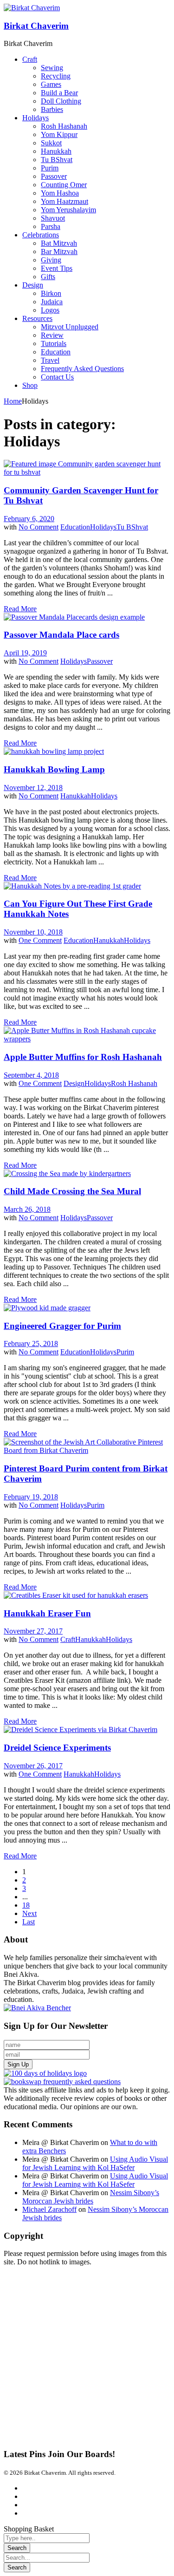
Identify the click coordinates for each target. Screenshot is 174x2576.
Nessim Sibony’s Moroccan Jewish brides (91, 2197)
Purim (125, 1352)
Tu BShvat (132, 527)
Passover (100, 661)
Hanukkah (76, 796)
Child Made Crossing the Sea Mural (72, 1191)
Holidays (103, 527)
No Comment (39, 527)
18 (26, 1905)
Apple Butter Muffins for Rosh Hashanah (83, 1057)
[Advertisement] (87, 2353)
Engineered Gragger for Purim (62, 1326)
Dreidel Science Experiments (57, 1748)
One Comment (40, 940)
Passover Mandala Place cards (61, 635)
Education (75, 527)
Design (74, 1083)
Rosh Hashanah (134, 1083)
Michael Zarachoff (49, 2209)
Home (13, 401)
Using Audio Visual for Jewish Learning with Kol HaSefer (95, 2163)
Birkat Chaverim (36, 26)
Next (29, 1913)
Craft (68, 1639)
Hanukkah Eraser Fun (47, 1613)
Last (29, 1922)
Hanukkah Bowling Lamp (54, 769)
